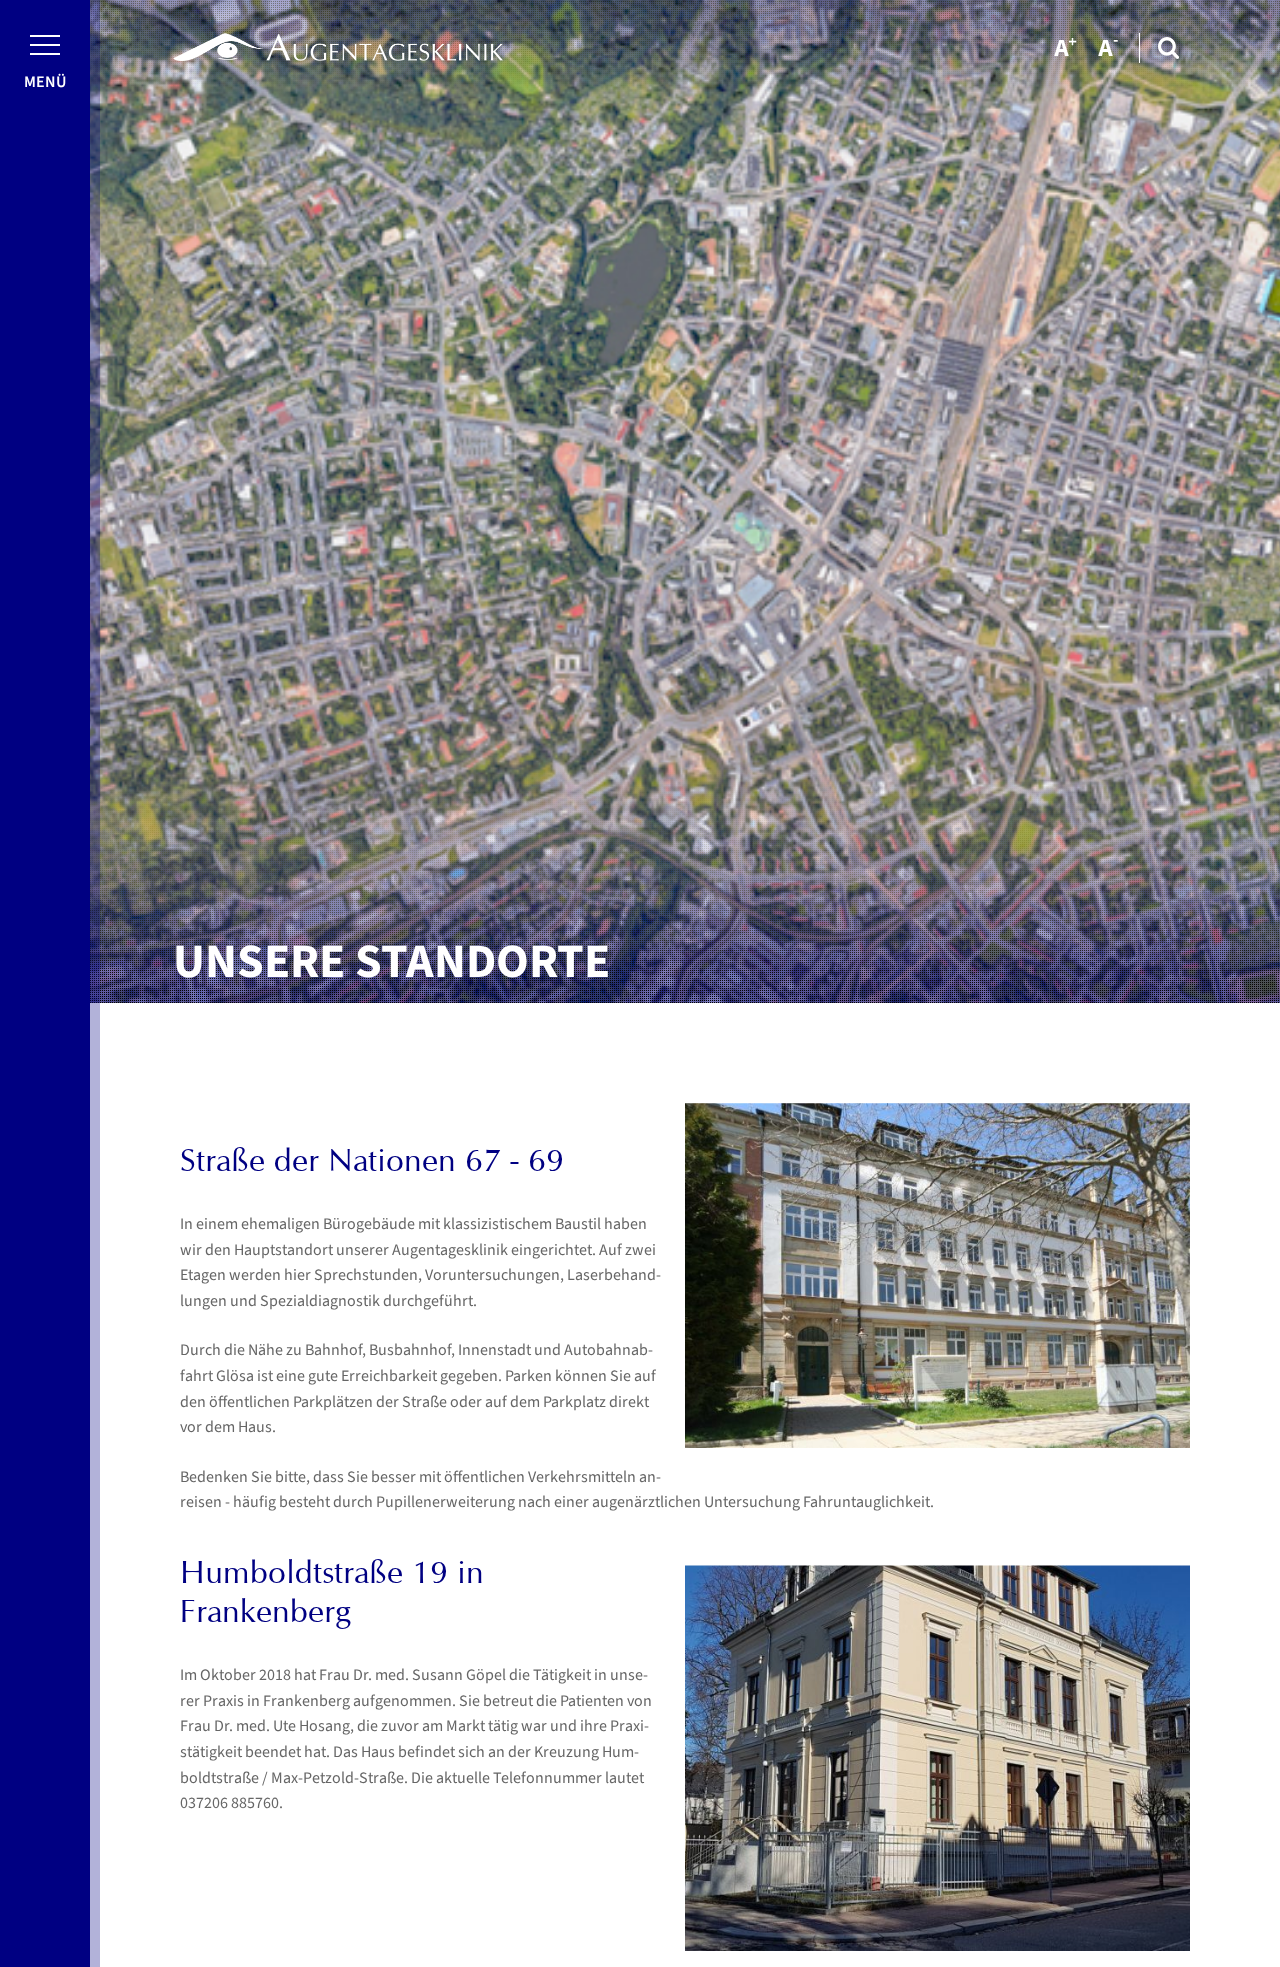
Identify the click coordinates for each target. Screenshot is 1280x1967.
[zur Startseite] (338, 47)
